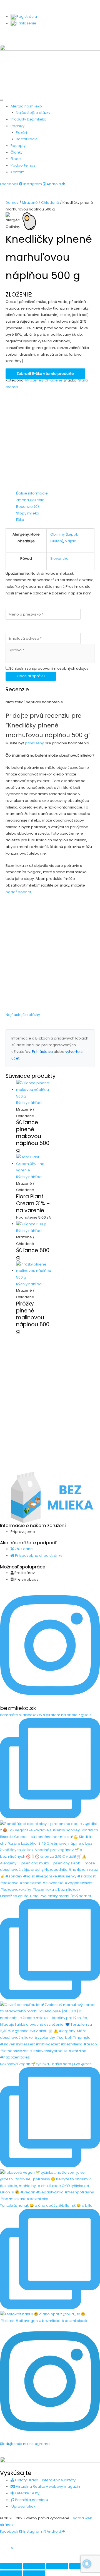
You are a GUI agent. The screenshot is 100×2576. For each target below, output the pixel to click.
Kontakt (17, 172)
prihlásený (34, 743)
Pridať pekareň (82, 35)
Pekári (21, 133)
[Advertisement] (50, 440)
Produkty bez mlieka (28, 119)
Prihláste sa (42, 1052)
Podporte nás (23, 165)
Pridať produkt (19, 35)
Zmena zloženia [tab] (30, 500)
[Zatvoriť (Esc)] (80, 2566)
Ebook (16, 159)
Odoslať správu (31, 676)
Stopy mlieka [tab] (28, 513)
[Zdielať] (57, 2566)
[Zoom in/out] (11, 2566)
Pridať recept (50, 35)
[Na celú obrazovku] (34, 2566)
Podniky (17, 126)
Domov (12, 203)
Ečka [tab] (20, 520)
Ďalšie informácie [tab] (32, 493)
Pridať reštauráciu (51, 42)
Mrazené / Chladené (41, 203)
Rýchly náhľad (29, 1103)
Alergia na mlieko (26, 106)
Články (17, 152)
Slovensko (59, 558)
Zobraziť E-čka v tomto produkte (45, 374)
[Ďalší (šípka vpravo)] (34, 2573)
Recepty (18, 146)
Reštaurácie (27, 139)
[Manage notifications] (87, 2564)
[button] (50, 100)
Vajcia (71, 541)
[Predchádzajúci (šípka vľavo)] (11, 2573)
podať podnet (18, 892)
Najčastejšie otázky (33, 113)
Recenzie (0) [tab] (27, 507)
